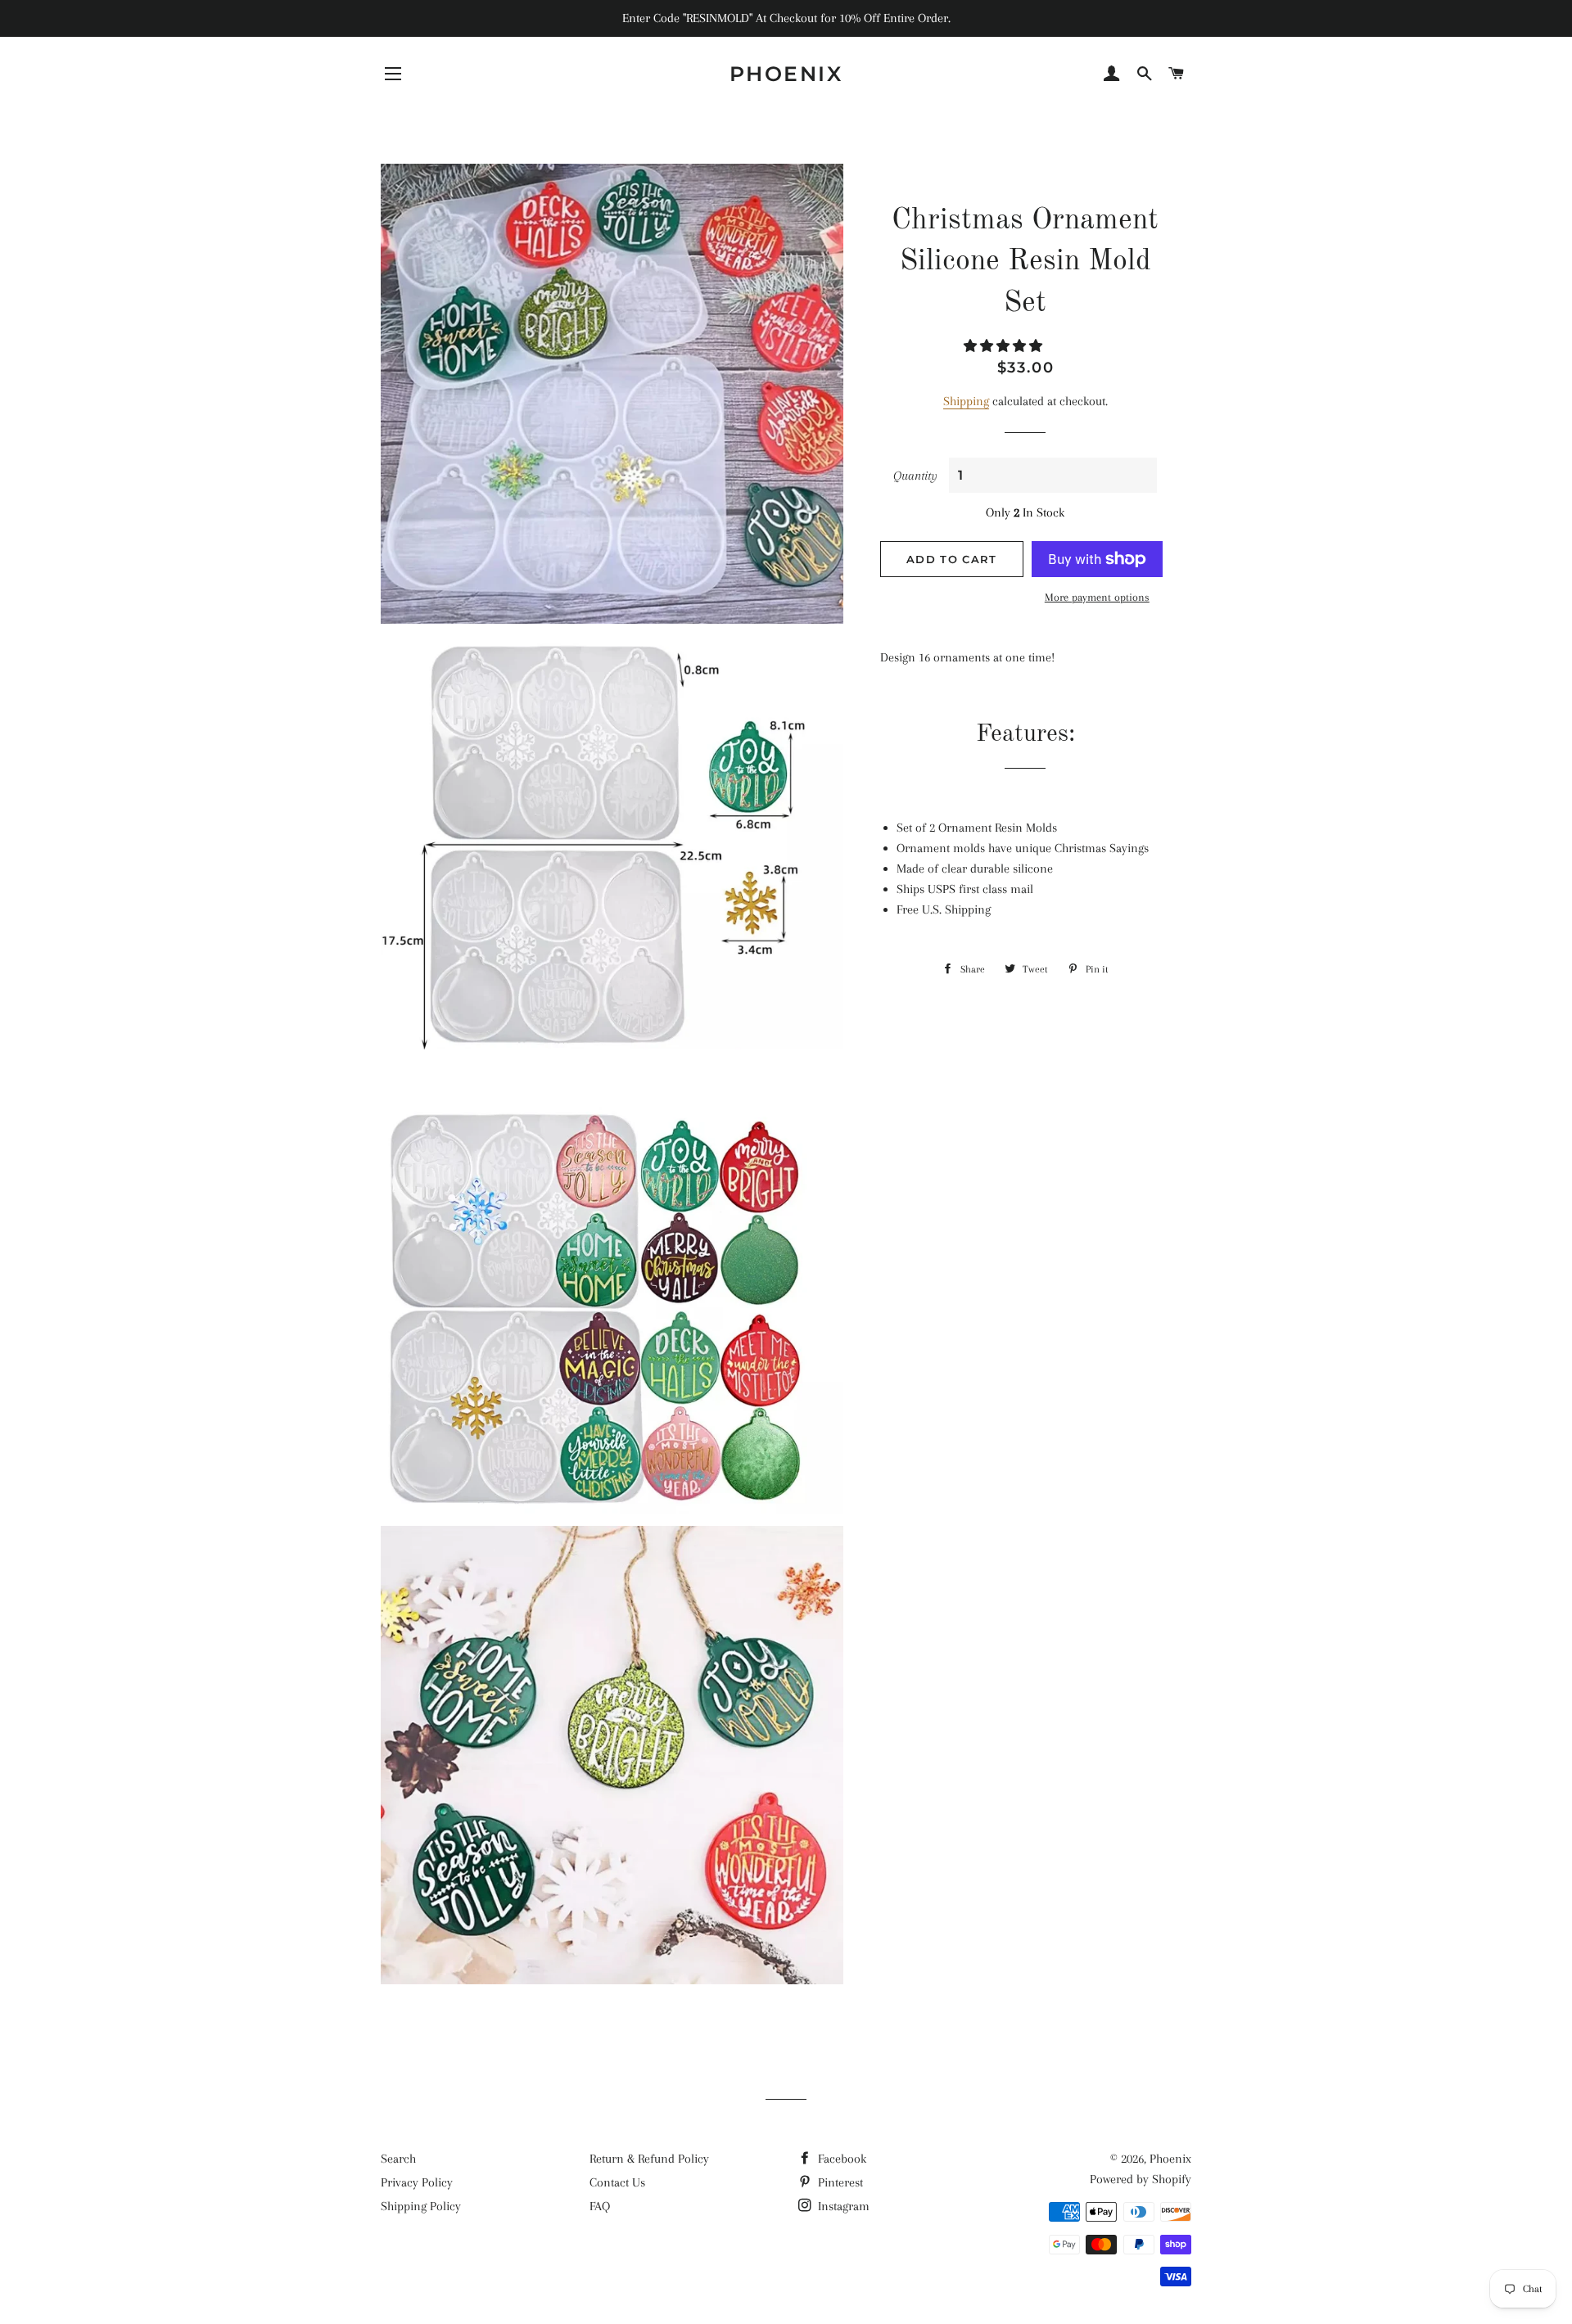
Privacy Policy (417, 2182)
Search (398, 2159)
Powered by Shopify (1141, 2179)
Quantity (915, 476)
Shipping (966, 401)
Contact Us (617, 2182)
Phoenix (786, 74)
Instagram (842, 2206)
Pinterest (839, 2182)
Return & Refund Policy (649, 2159)
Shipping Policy (421, 2206)
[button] (1005, 346)
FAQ (600, 2206)
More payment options (1097, 597)
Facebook (840, 2159)
